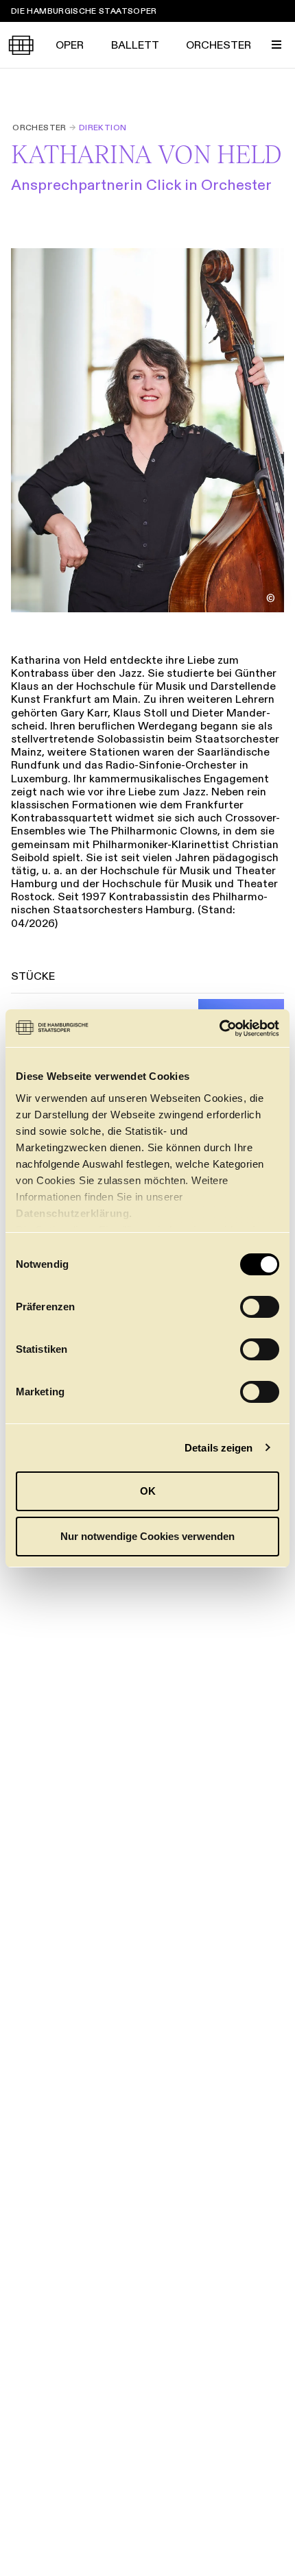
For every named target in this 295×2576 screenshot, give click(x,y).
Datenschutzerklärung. (74, 1213)
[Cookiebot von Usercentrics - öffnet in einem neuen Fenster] (219, 1028)
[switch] (260, 1307)
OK (148, 1491)
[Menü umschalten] (276, 45)
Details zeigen (219, 1448)
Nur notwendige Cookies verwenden (147, 1536)
